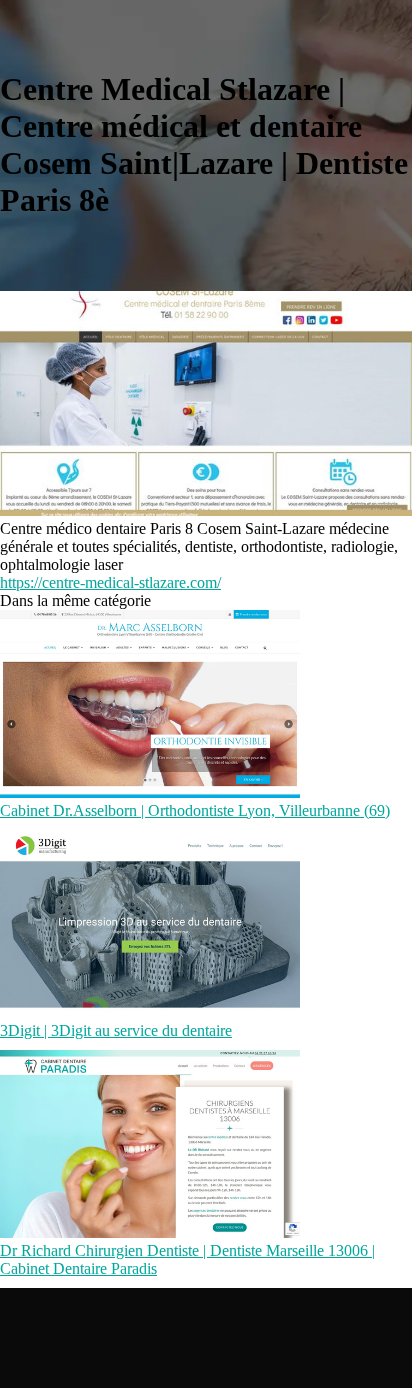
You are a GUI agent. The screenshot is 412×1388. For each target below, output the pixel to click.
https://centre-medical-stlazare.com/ (110, 582)
